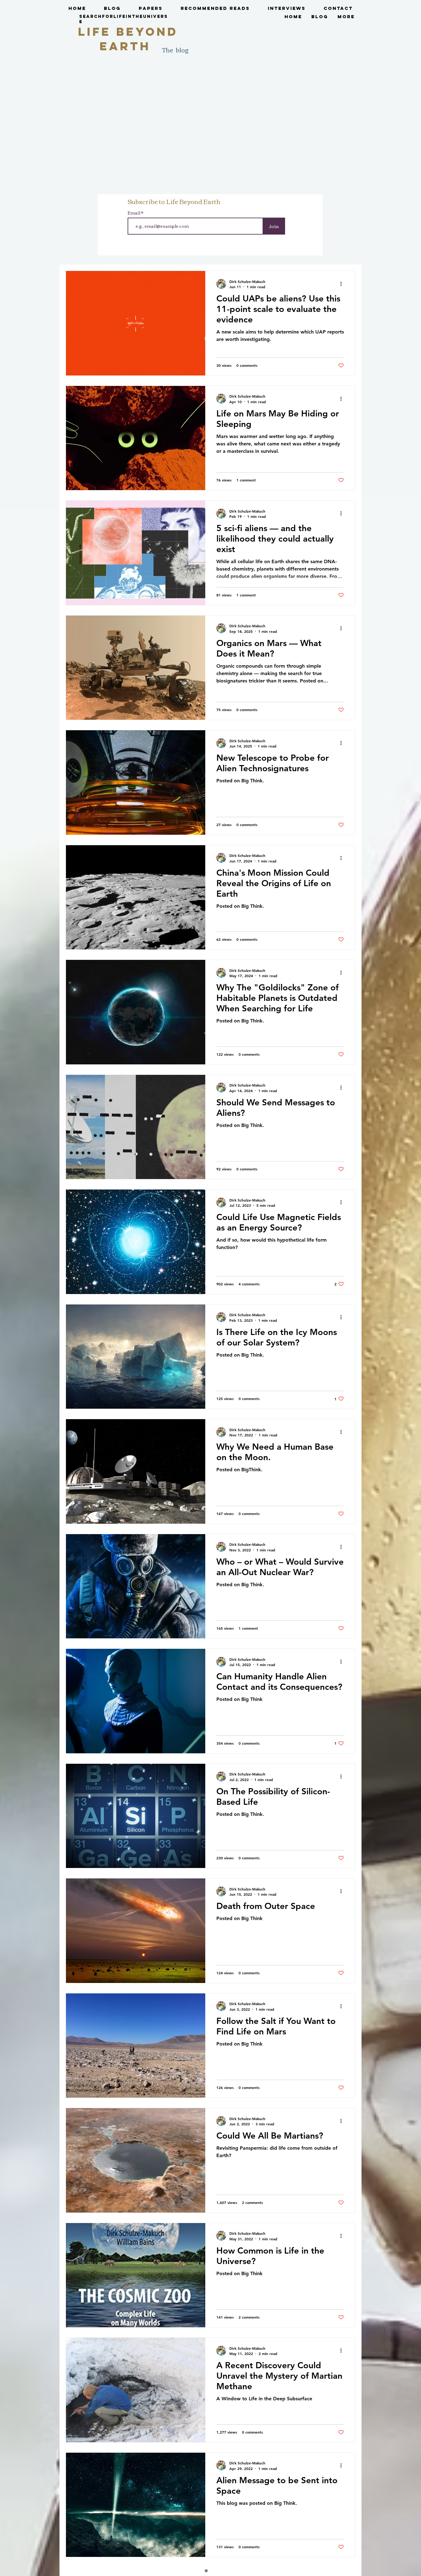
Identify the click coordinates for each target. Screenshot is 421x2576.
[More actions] (343, 284)
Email (134, 213)
